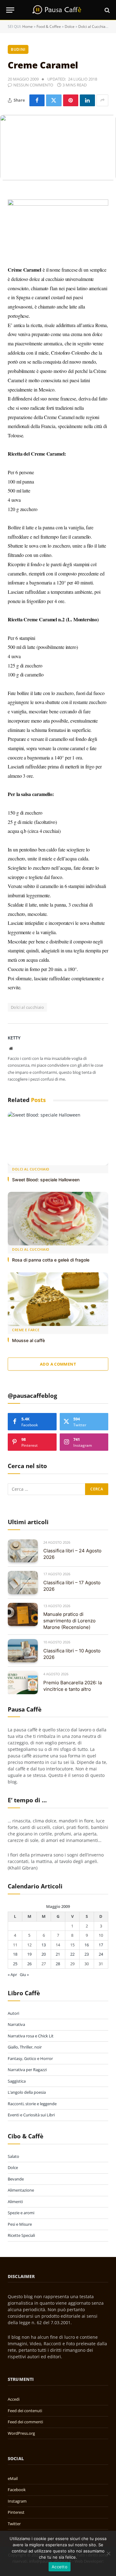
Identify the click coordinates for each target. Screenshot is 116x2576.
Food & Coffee (49, 26)
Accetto (60, 2567)
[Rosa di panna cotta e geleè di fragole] (58, 1219)
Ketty (14, 1038)
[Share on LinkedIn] (87, 100)
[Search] (107, 10)
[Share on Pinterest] (71, 100)
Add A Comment (58, 1364)
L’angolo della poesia (27, 2092)
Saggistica (17, 2081)
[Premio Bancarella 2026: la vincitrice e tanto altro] (23, 1683)
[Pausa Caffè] (58, 10)
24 (101, 1954)
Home (28, 26)
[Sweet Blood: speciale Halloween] (58, 1138)
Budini (18, 49)
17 (101, 1945)
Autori (13, 2013)
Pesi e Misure (20, 2224)
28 (58, 1964)
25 (15, 1964)
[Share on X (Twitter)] (54, 100)
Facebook (17, 2490)
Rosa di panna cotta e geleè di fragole (51, 1260)
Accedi (14, 2399)
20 (44, 1954)
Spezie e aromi (21, 2213)
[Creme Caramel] (58, 148)
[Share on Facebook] (37, 100)
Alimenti (15, 2202)
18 (15, 1954)
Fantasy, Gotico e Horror (30, 2058)
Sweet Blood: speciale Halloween (46, 1180)
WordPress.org (21, 2433)
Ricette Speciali (21, 2235)
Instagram (17, 2501)
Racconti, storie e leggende (32, 2104)
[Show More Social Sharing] (102, 100)
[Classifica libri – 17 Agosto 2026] (23, 1583)
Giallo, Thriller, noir (25, 2047)
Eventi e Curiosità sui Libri (31, 2115)
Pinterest (16, 2512)
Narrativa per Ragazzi (27, 2070)
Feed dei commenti (25, 2422)
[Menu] (10, 10)
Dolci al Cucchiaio (93, 26)
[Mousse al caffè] (58, 1299)
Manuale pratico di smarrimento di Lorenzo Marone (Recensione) (69, 1621)
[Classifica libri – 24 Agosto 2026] (23, 1551)
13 (44, 1945)
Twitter (14, 2524)
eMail (13, 2478)
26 (29, 1964)
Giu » (24, 1975)
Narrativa (16, 2024)
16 (87, 1945)
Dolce (70, 26)
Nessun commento (33, 85)
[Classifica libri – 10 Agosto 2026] (23, 1651)
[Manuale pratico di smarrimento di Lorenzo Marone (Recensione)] (23, 1614)
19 (29, 1954)
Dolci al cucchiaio (27, 1007)
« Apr (12, 1975)
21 (58, 1954)
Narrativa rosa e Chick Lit (31, 2036)
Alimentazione (21, 2190)
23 (87, 1954)
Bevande (16, 2179)
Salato (13, 2156)
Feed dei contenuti (25, 2411)
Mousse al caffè (28, 1340)
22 (72, 1954)
